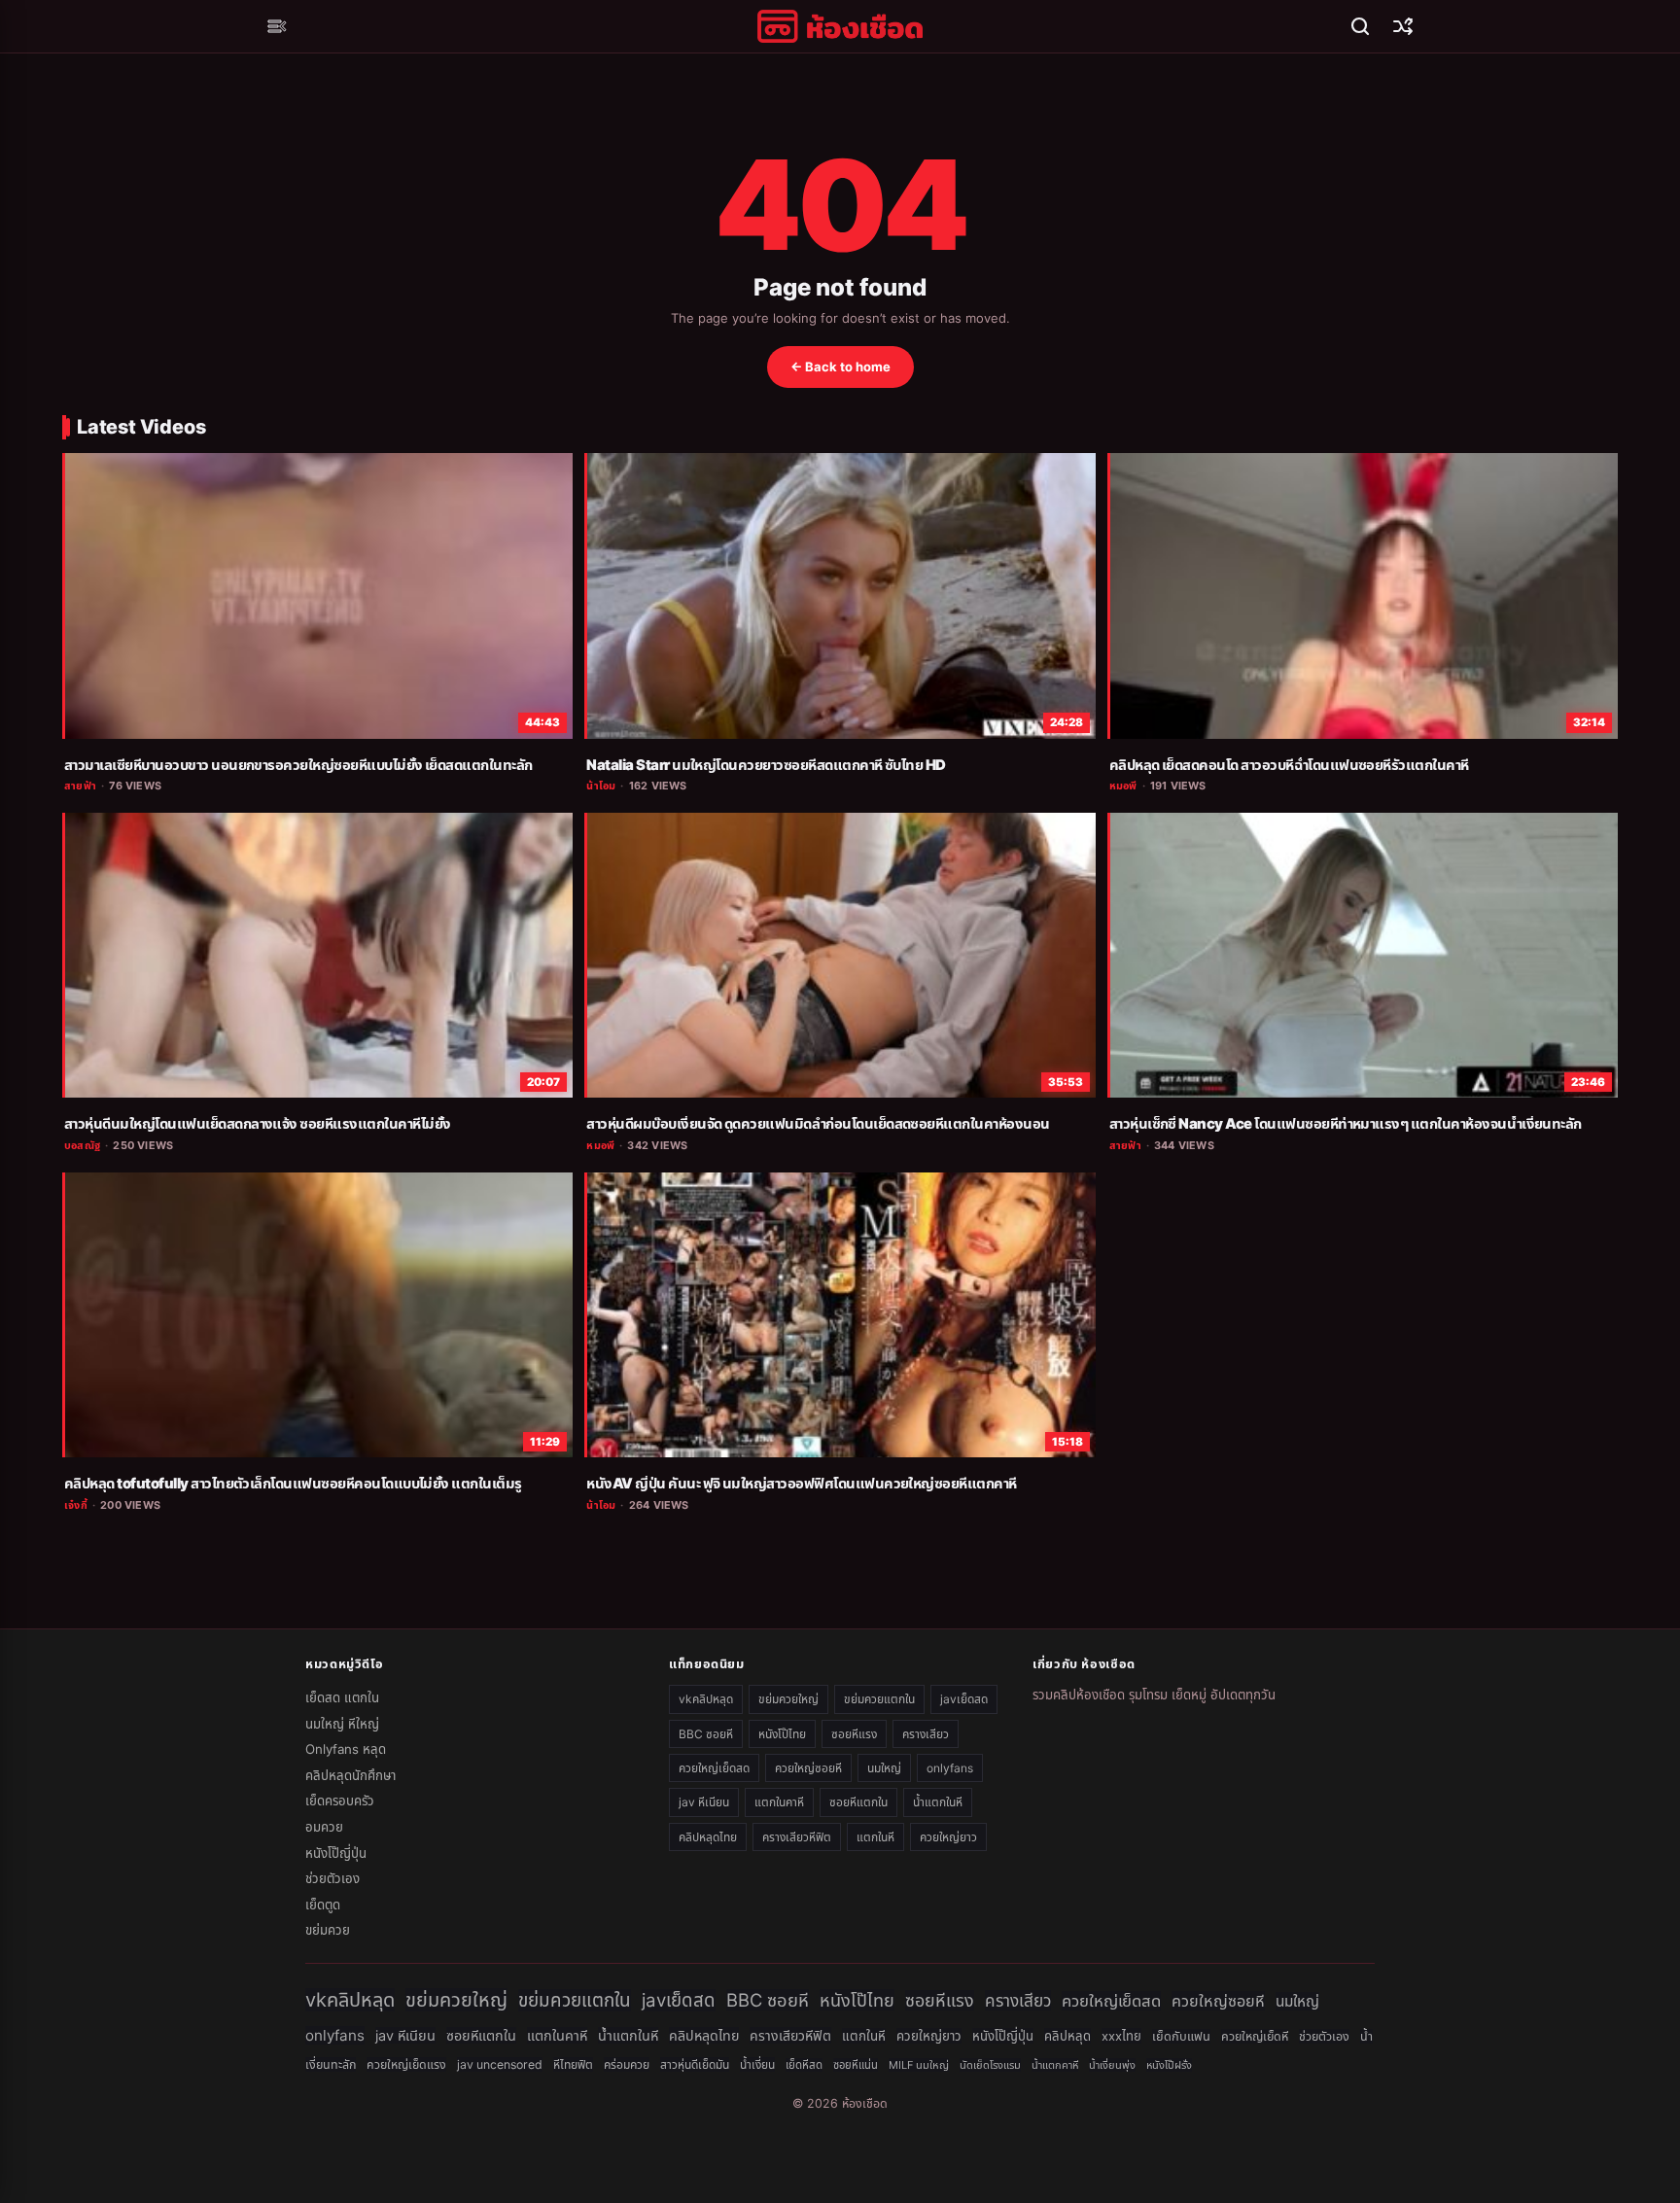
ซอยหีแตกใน (858, 1802)
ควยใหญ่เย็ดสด (714, 1768)
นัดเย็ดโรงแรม (990, 2065)
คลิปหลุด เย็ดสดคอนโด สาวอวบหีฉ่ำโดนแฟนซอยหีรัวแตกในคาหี (1289, 765)
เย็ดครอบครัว (340, 1801)
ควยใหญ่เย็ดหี (1255, 2036)
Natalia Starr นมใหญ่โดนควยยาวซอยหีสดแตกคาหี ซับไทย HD (766, 765)
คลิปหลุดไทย (708, 1837)
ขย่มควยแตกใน (879, 1699)
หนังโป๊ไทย (782, 1734)
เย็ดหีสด (804, 2065)
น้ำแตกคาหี (1055, 2065)
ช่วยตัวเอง (332, 1878)
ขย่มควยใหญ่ (788, 1699)
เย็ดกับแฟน (1181, 2036)
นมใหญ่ (884, 1768)
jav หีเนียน (704, 1802)
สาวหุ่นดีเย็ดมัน (695, 2064)
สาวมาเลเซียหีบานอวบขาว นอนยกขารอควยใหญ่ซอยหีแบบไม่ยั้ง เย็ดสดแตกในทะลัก (298, 765)
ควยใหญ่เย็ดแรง (406, 2064)
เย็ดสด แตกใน (342, 1697)
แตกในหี (875, 1837)
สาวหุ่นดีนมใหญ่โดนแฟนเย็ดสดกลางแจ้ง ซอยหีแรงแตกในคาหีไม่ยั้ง (257, 1124)
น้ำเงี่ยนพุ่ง (1112, 2065)
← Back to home (840, 367)
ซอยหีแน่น (856, 2065)
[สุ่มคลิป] (1403, 26)
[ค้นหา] (1360, 26)
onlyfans (950, 1768)
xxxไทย (1121, 2036)
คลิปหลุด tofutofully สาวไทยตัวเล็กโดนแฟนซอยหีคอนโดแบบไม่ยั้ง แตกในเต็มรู (293, 1484)
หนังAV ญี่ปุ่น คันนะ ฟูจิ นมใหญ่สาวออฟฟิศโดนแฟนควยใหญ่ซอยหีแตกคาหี (801, 1484)
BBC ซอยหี (706, 1734)
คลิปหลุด (1067, 2036)
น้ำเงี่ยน (757, 2064)
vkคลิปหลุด (706, 1699)
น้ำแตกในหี (938, 1802)
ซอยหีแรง (854, 1734)
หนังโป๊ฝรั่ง (1169, 2065)
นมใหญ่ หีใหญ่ (342, 1724)
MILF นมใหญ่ (919, 2065)
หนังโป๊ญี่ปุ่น (336, 1853)
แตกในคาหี (779, 1802)
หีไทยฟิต (573, 2064)
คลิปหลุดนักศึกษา (350, 1775)
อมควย (324, 1827)
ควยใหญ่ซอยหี (808, 1768)
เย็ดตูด (323, 1905)
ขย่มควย (328, 1930)
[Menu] (277, 26)
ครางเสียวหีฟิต (797, 1837)
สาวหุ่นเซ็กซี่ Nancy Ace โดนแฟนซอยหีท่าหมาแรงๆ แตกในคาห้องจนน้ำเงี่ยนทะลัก (1346, 1124)
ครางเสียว (926, 1734)
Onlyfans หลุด (346, 1749)
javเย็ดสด (964, 1699)
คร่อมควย (627, 2064)
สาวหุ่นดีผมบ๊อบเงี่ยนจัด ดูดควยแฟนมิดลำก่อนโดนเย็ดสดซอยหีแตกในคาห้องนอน (818, 1124)
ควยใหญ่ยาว (948, 1837)
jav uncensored (500, 2064)
